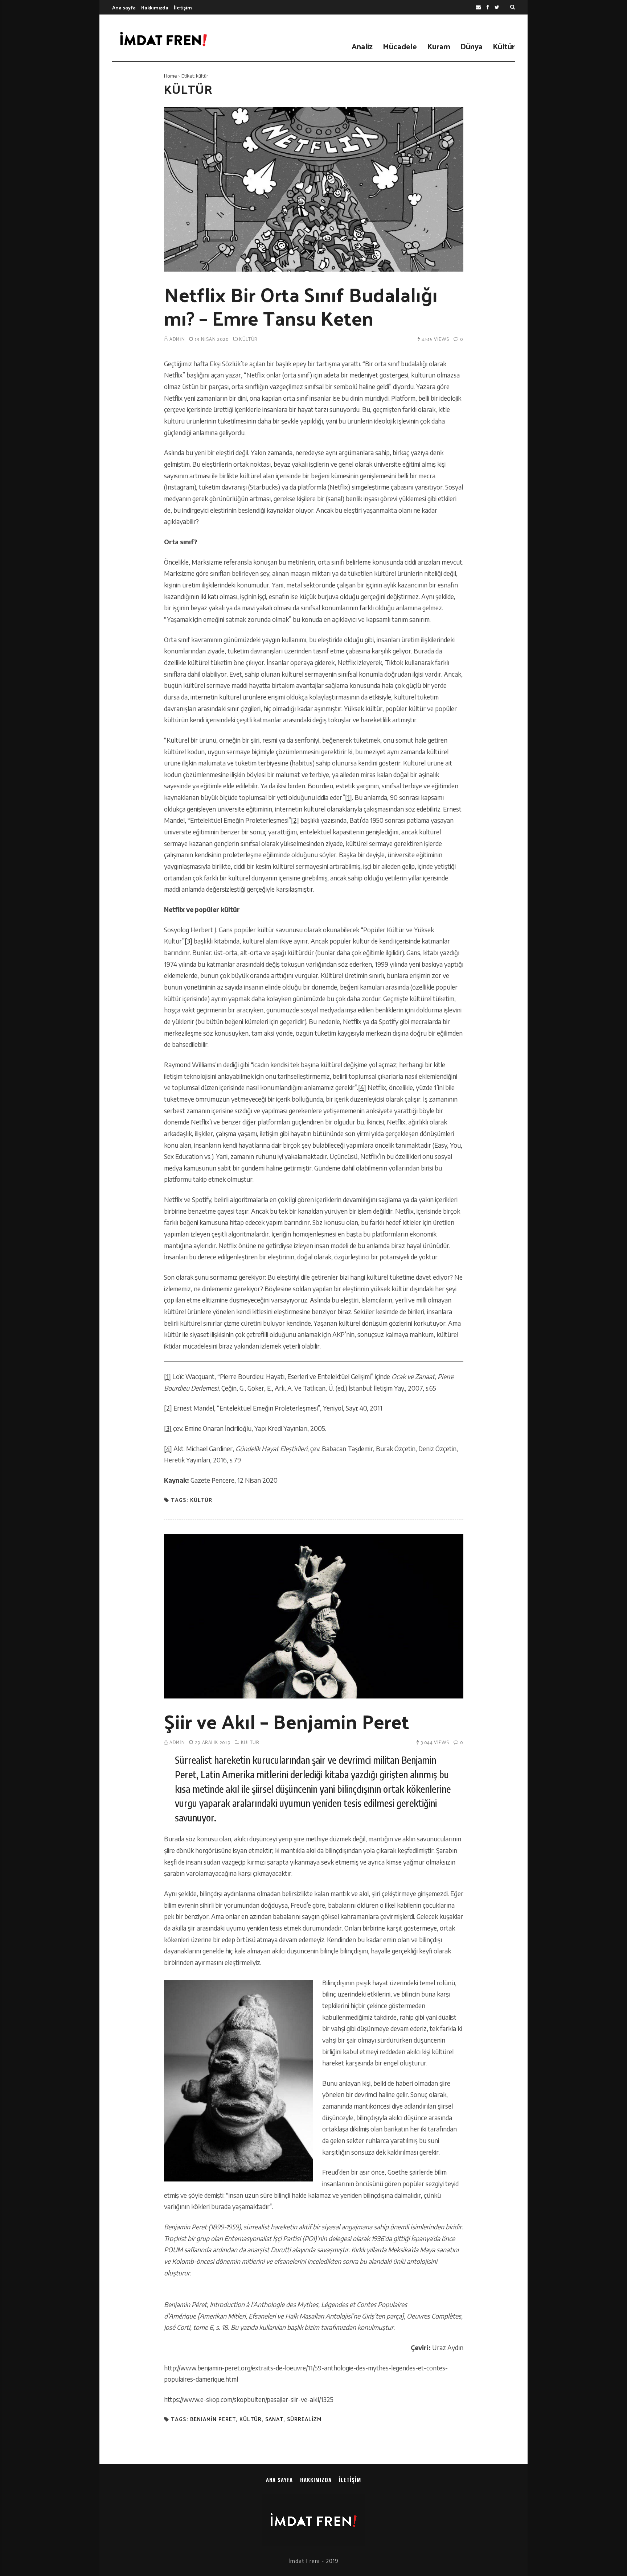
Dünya (472, 46)
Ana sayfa (124, 7)
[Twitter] (497, 7)
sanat (274, 2419)
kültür (201, 1500)
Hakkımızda (155, 7)
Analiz (362, 46)
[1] (349, 797)
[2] (295, 820)
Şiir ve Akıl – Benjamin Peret (287, 1721)
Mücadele (400, 46)
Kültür (504, 46)
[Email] (478, 7)
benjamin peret (213, 2419)
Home (170, 76)
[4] (362, 1087)
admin (177, 339)
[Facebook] (488, 7)
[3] (188, 941)
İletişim (183, 7)
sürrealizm (304, 2419)
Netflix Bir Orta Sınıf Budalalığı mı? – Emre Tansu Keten (301, 306)
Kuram (439, 46)
